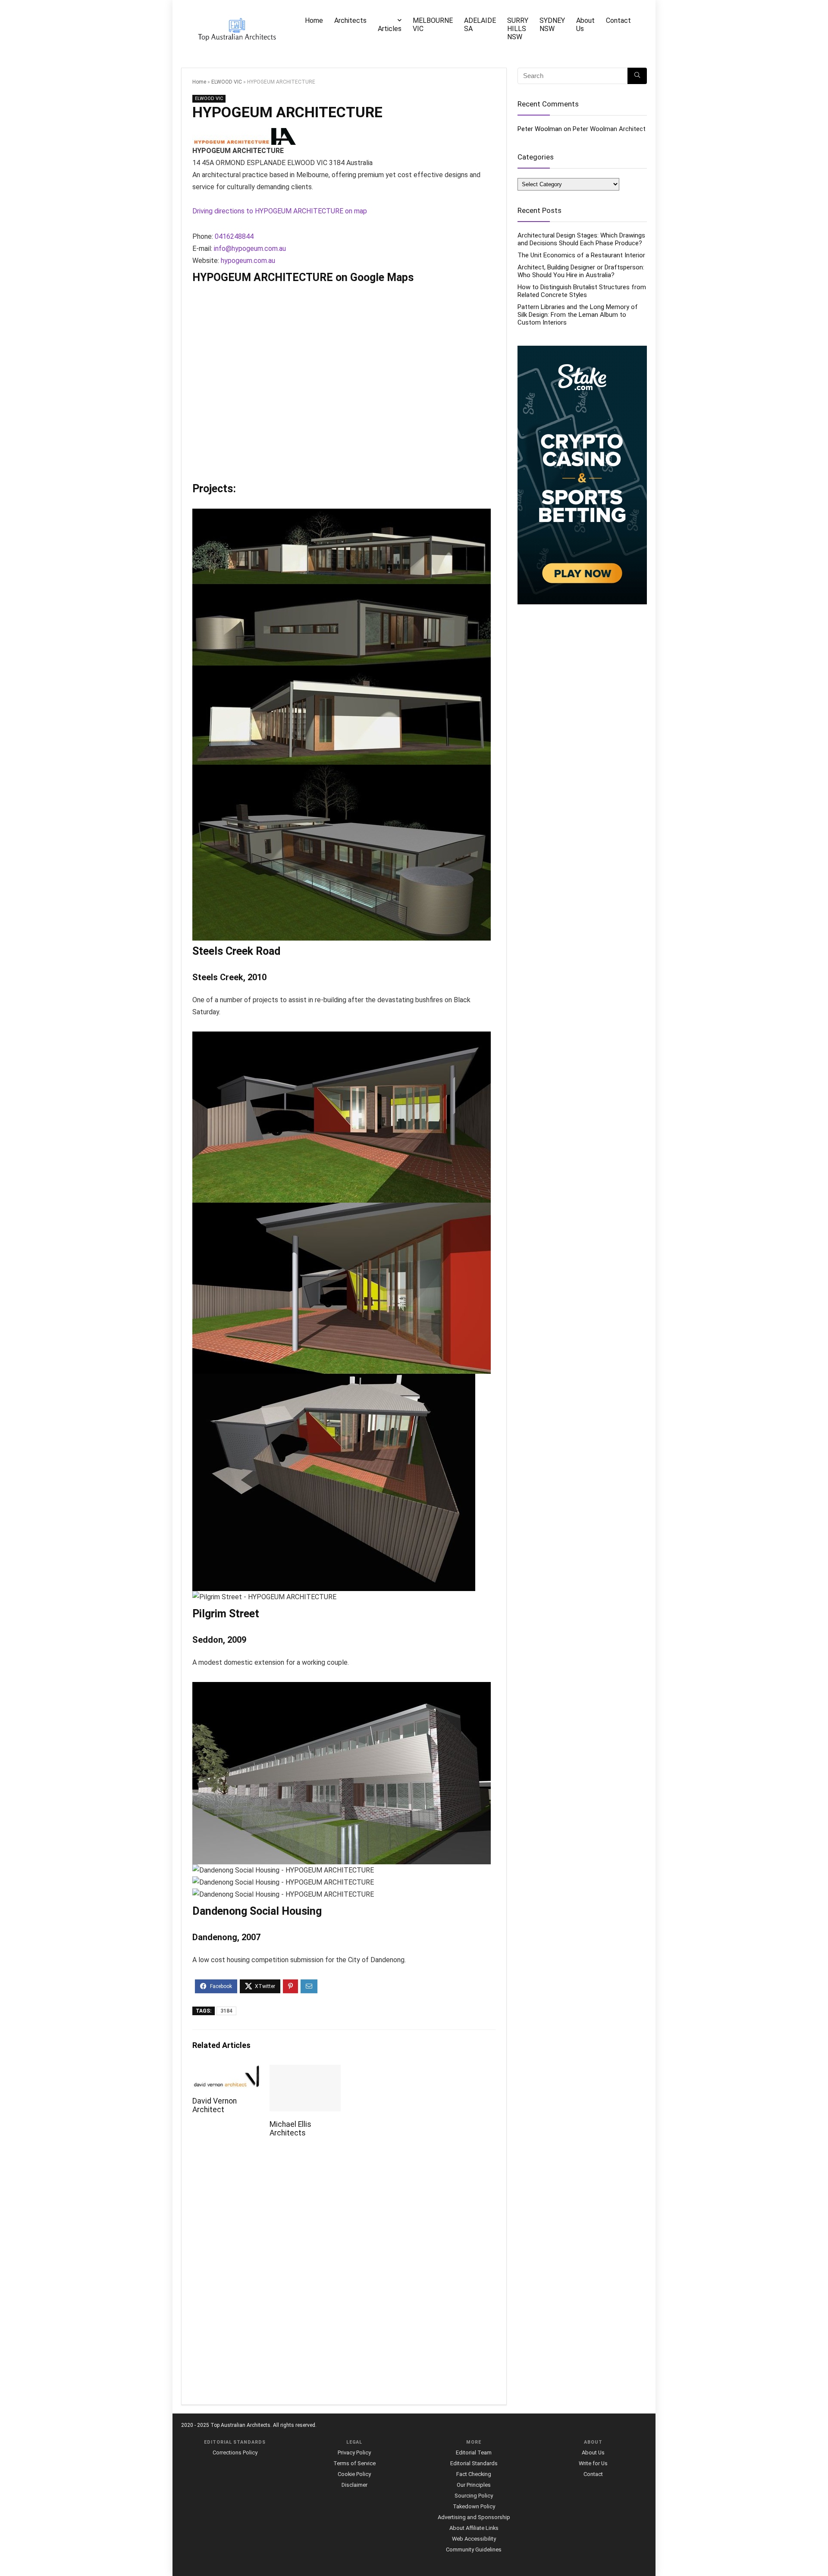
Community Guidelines (474, 2549)
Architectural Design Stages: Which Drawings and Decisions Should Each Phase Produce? (581, 239)
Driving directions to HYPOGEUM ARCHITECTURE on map (280, 211)
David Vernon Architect (215, 2105)
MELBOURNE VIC (433, 25)
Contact (618, 20)
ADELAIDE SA (480, 25)
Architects (350, 20)
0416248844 (234, 236)
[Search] (637, 76)
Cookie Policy (354, 2474)
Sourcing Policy (474, 2496)
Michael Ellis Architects (290, 2129)
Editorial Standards (474, 2463)
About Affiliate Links (474, 2528)
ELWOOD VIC (227, 82)
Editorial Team (474, 2453)
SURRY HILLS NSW (518, 29)
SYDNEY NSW (552, 25)
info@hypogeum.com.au (250, 249)
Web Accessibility (474, 2539)
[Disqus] (344, 2276)
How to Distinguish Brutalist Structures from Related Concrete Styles (582, 291)
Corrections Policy (235, 2453)
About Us (585, 25)
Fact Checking (474, 2474)
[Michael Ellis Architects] (305, 2071)
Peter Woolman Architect (609, 129)
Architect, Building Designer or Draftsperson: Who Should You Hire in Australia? (581, 271)
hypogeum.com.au (248, 261)
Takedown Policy (474, 2506)
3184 (226, 2011)
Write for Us (593, 2463)
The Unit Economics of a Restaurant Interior (581, 255)
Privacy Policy (354, 2453)
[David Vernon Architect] (228, 2071)
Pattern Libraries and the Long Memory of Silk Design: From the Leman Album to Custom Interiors (578, 315)
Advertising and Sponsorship (474, 2517)
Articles (390, 29)
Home (314, 20)
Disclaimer (354, 2485)
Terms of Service (354, 2463)
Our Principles (474, 2485)
